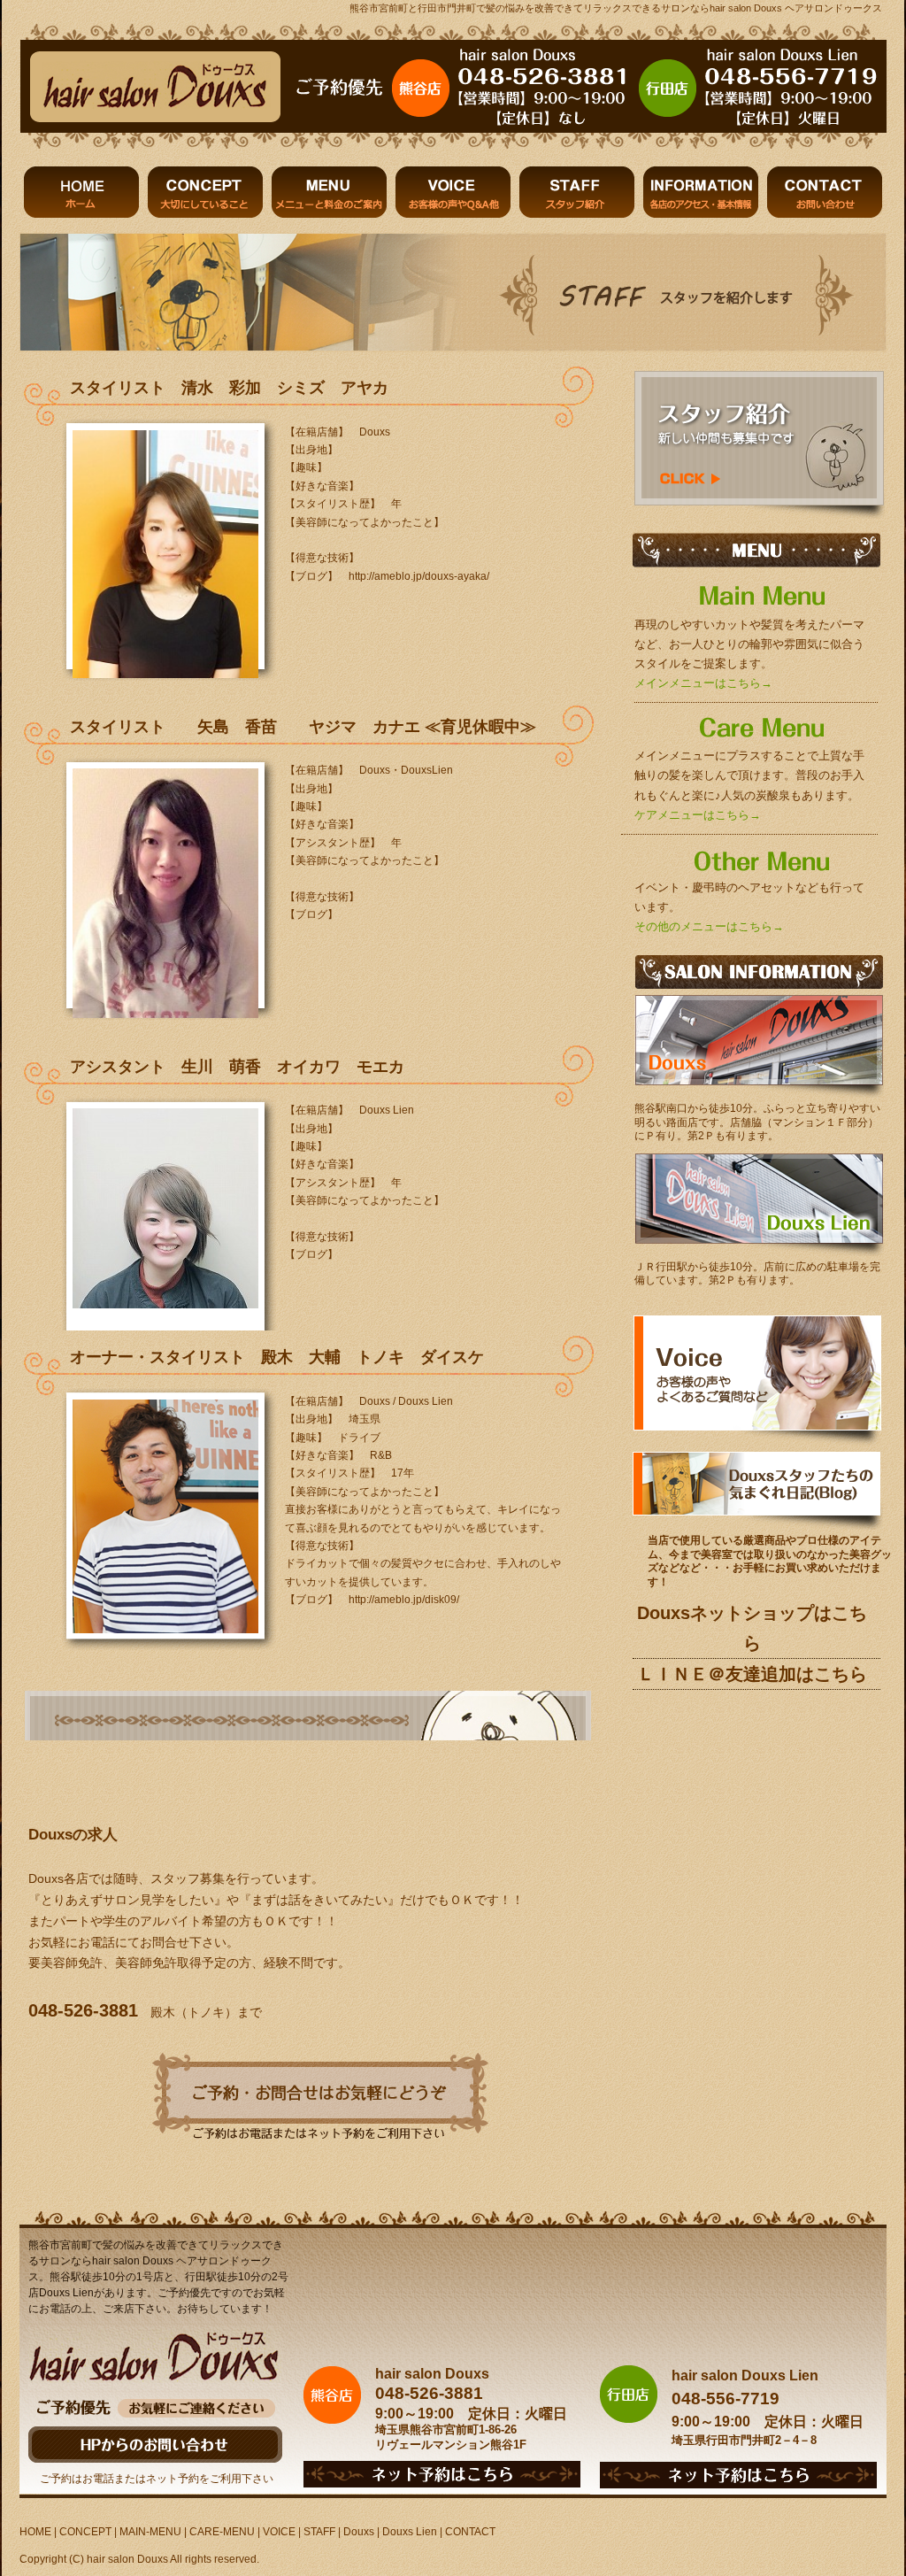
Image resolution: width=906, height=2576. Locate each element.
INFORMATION (701, 192)
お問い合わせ (825, 192)
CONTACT (470, 2532)
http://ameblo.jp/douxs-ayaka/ (419, 576)
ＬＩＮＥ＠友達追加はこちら (752, 1674)
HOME (81, 192)
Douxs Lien (410, 2532)
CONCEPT (85, 2532)
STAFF (319, 2532)
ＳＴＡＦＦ (577, 192)
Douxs (359, 2532)
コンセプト (205, 192)
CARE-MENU (222, 2532)
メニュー (329, 192)
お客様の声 (453, 192)
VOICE (279, 2532)
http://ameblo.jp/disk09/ (404, 1600)
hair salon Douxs (127, 2559)
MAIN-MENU (150, 2532)
